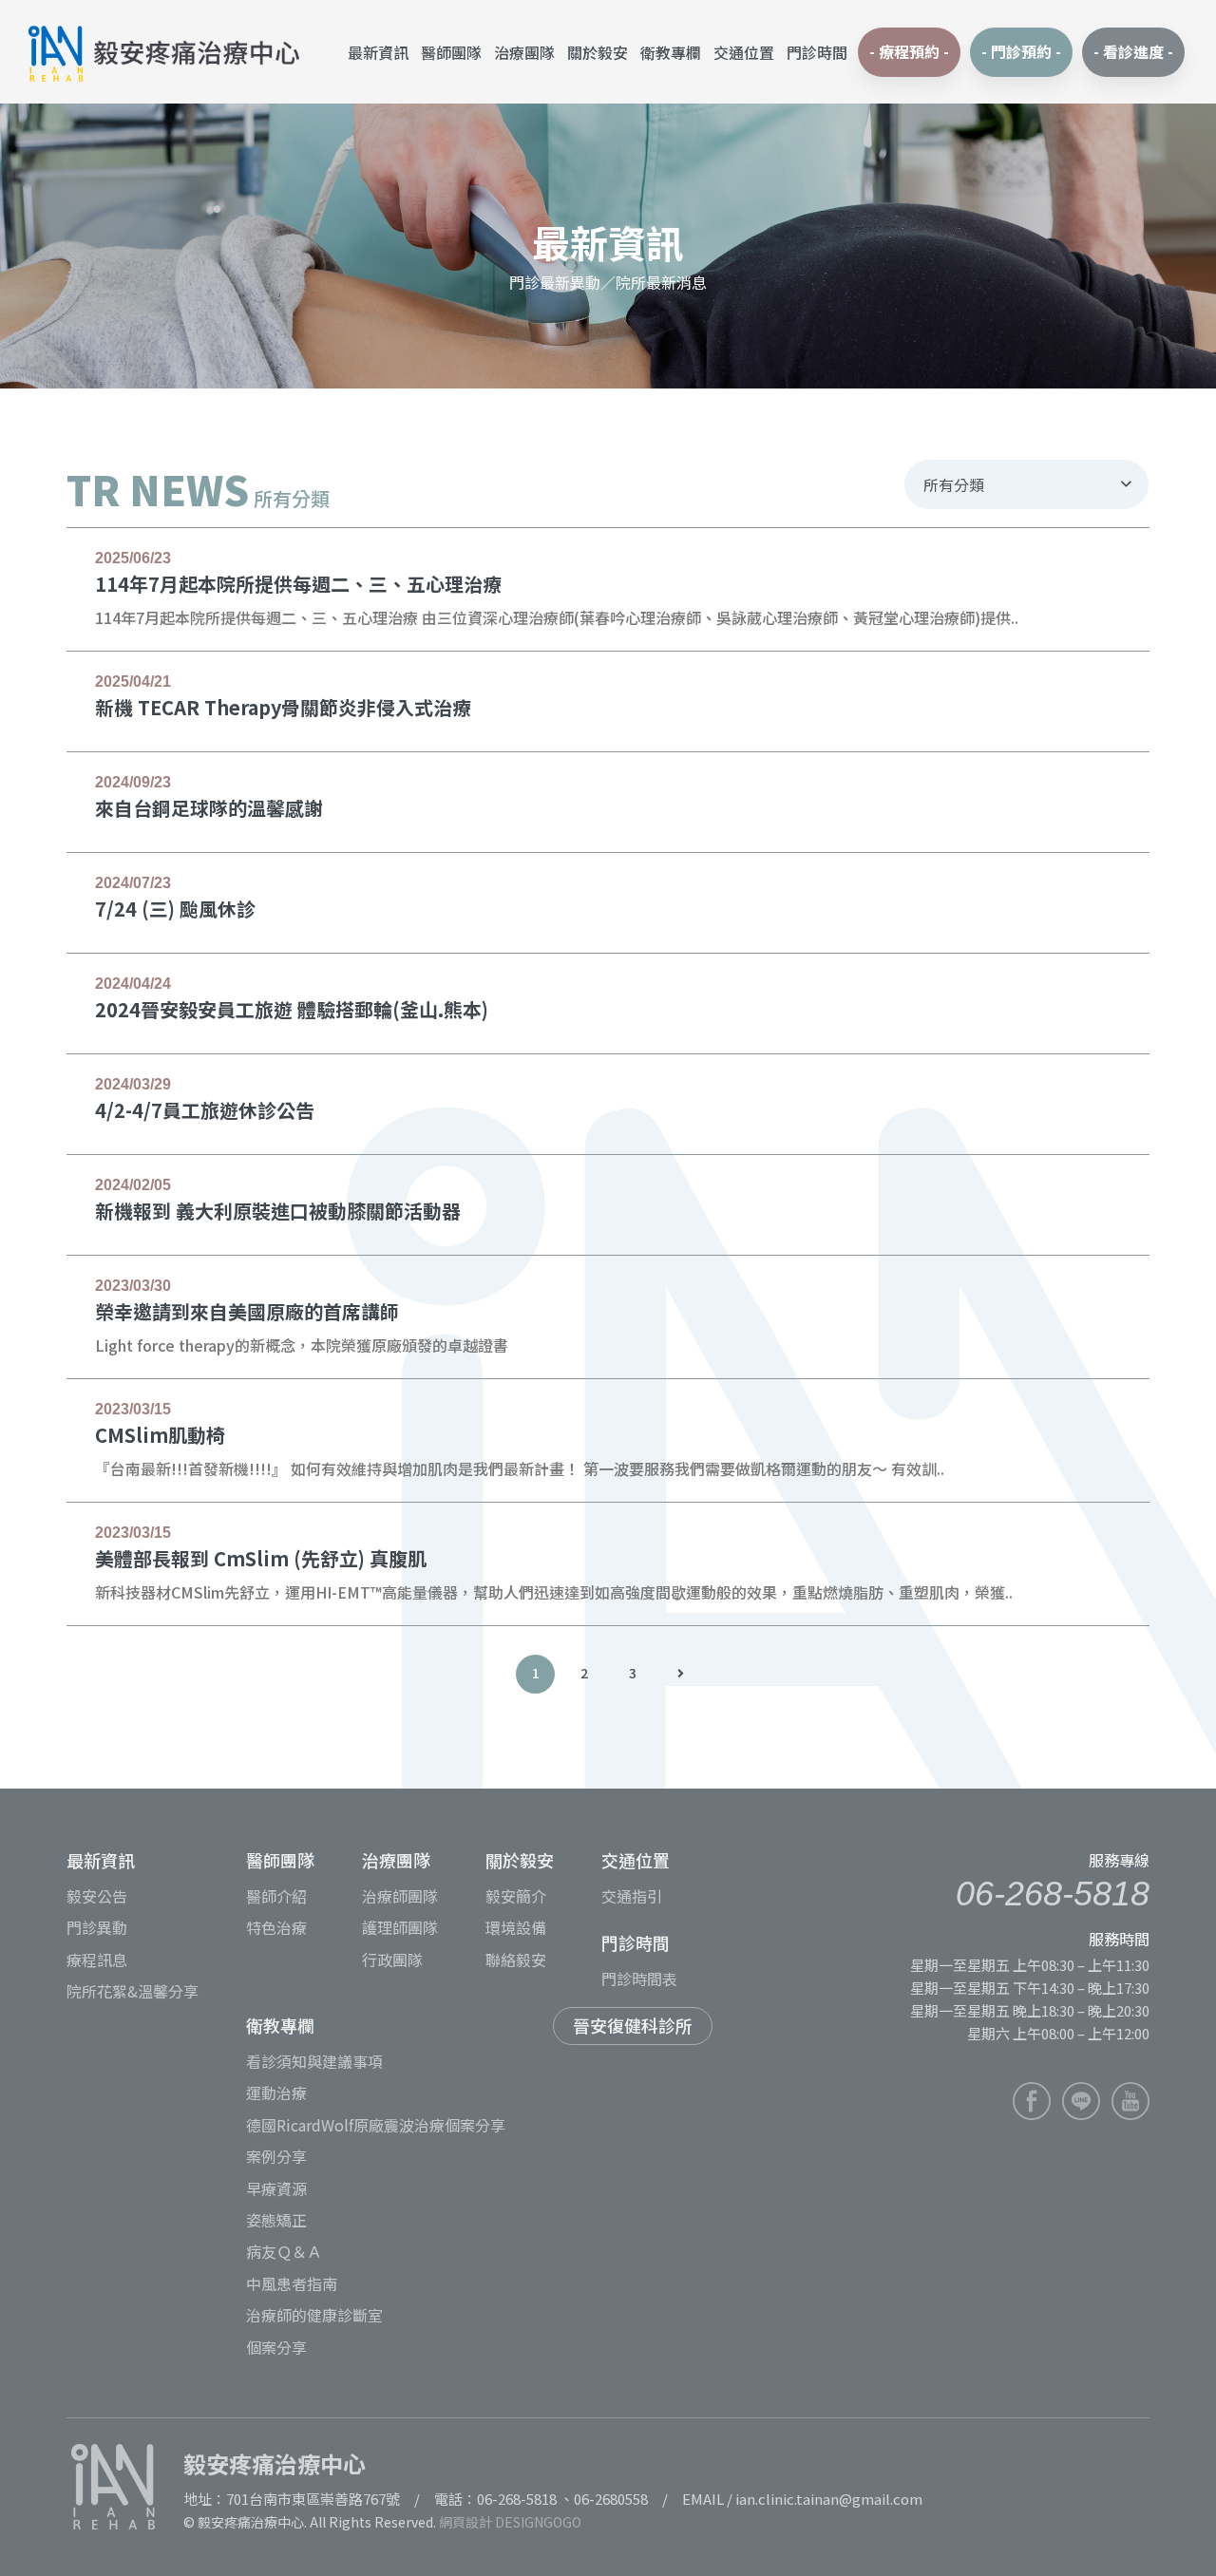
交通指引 (632, 1896)
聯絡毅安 (516, 1960)
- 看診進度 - (1133, 51)
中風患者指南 (292, 2283)
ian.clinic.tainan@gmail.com (829, 2499)
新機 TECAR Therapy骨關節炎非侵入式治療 (283, 707)
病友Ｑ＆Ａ (284, 2251)
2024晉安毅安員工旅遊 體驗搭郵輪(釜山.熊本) (292, 1009)
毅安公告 (97, 1896)
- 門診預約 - (1021, 51)
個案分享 (276, 2347)
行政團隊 (392, 1960)
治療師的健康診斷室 (314, 2315)
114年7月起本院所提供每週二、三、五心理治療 (298, 584)
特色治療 (276, 1927)
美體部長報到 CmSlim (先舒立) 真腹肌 (261, 1558)
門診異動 (97, 1927)
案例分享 (276, 2156)
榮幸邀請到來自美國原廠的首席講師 (247, 1311)
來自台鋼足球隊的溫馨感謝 (209, 808)
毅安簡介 (516, 1896)
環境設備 (516, 1927)
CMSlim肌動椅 (160, 1435)
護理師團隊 (400, 1927)
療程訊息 (97, 1960)
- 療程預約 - (909, 51)
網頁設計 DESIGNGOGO (510, 2522)
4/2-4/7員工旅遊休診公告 (205, 1110)
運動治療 (276, 2093)
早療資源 (276, 2188)
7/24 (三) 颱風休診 (175, 909)
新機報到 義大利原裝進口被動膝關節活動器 (278, 1211)
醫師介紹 (276, 1896)
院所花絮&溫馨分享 (133, 1991)
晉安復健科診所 (633, 2025)
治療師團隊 (400, 1896)
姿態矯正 (276, 2220)
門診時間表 (639, 1979)
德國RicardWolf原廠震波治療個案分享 (376, 2125)
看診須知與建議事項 (314, 2061)
